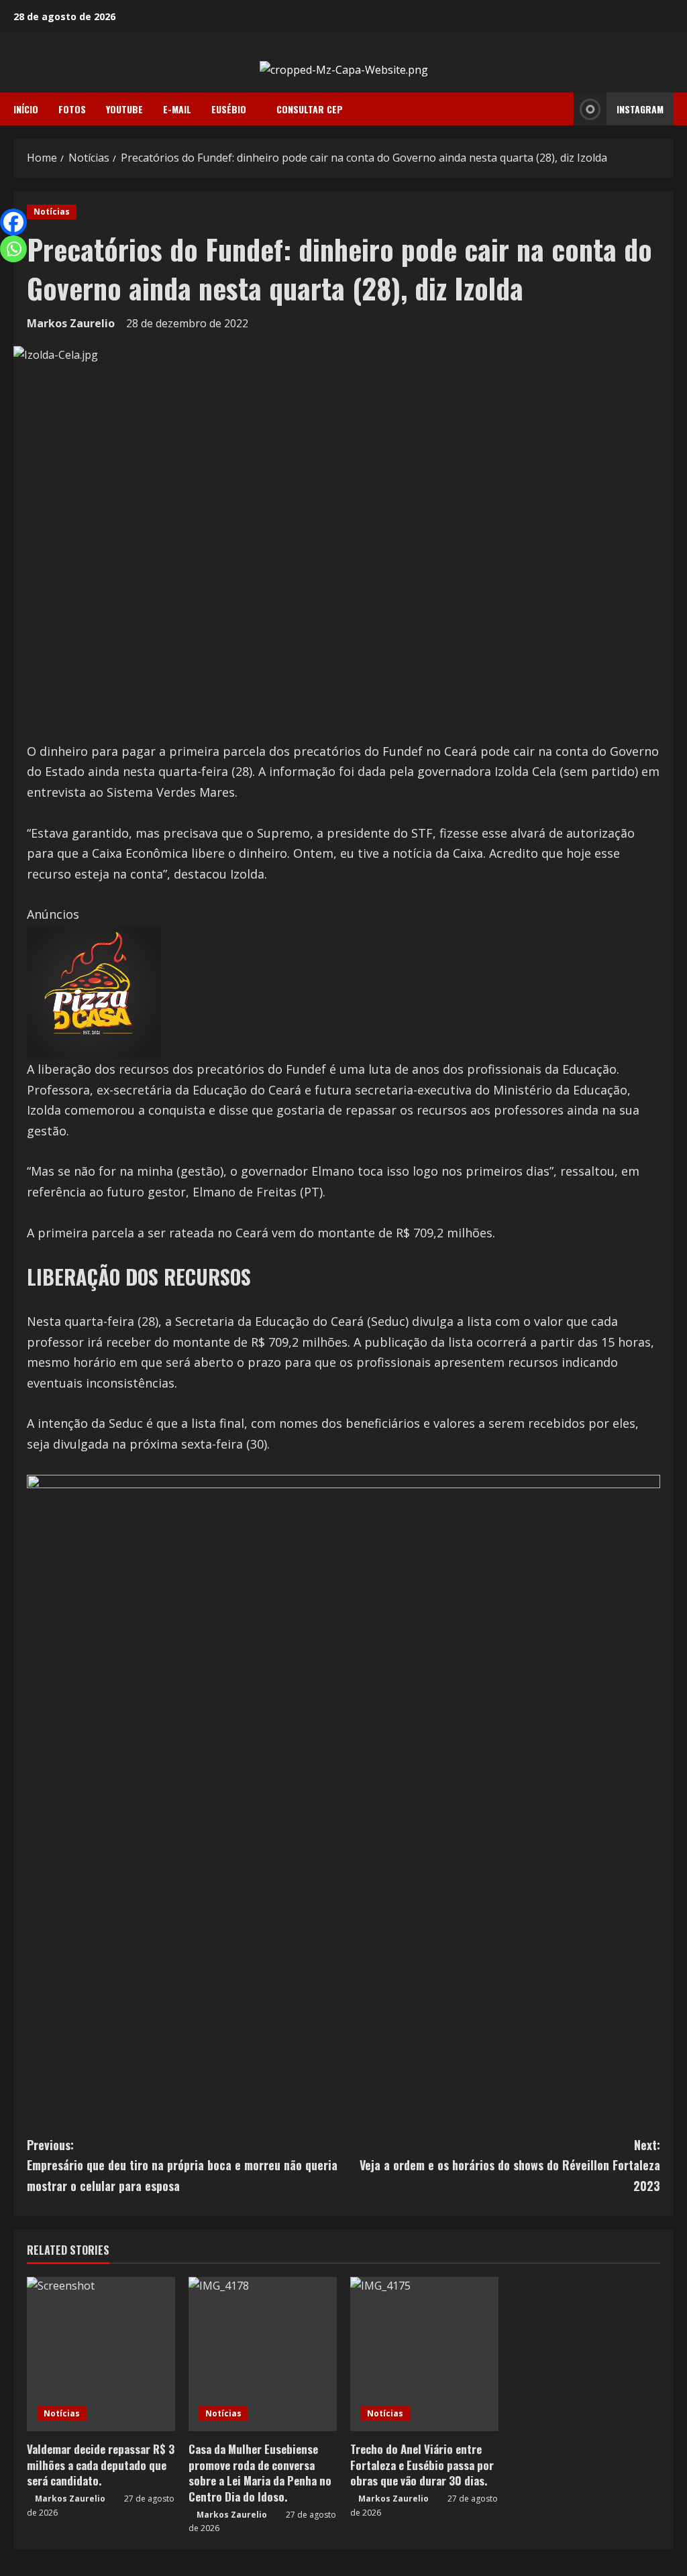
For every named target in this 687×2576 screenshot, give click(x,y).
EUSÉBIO (229, 109)
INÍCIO (26, 109)
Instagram (640, 109)
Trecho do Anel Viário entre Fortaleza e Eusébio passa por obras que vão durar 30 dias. (422, 2465)
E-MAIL (177, 109)
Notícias (52, 212)
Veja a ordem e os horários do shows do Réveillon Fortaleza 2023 (510, 2165)
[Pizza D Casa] (94, 991)
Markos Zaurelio (71, 323)
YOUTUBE (124, 109)
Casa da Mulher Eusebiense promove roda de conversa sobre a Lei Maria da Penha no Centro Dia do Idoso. (260, 2473)
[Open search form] (560, 109)
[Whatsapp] (13, 249)
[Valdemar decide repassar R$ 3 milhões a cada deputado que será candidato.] (101, 2354)
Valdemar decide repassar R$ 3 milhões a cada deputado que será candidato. (101, 2465)
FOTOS (72, 109)
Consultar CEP (310, 109)
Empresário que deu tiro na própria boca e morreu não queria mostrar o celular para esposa (182, 2165)
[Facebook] (13, 222)
